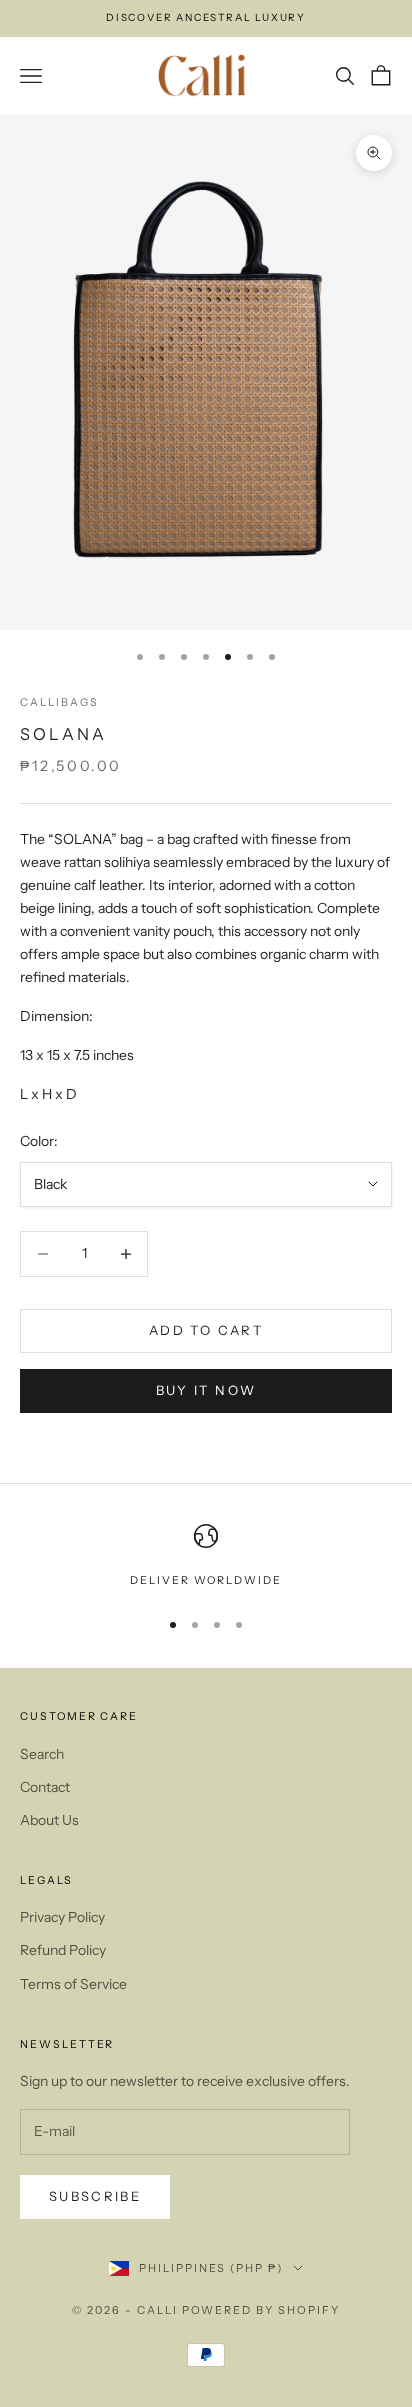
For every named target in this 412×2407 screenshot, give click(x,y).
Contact (45, 1787)
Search (42, 1754)
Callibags (59, 702)
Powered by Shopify (261, 2310)
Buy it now (206, 1390)
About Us (49, 1820)
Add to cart (206, 1330)
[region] (206, 1557)
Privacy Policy (62, 1917)
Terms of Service (73, 1984)
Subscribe (95, 2196)
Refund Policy (63, 1950)
